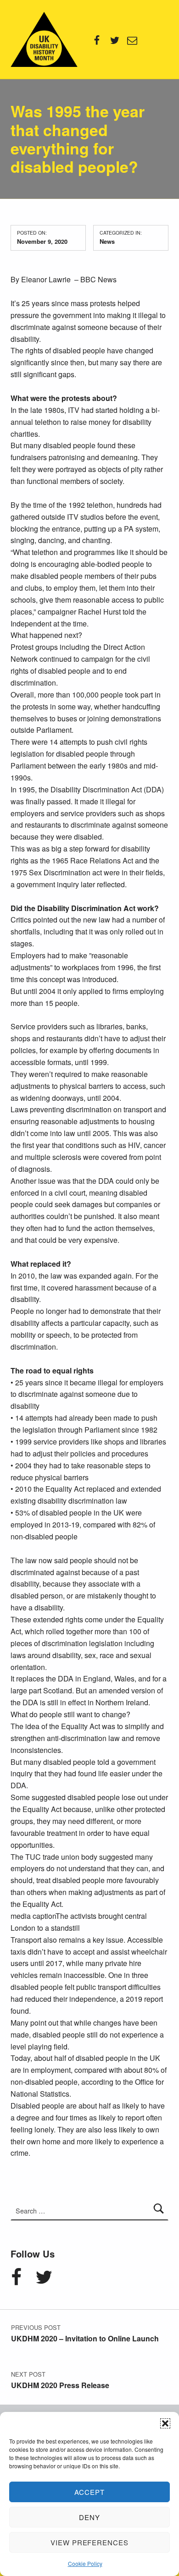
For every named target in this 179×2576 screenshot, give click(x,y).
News (107, 241)
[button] (165, 2423)
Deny (89, 2517)
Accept (89, 2492)
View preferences (89, 2542)
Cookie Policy (85, 2563)
